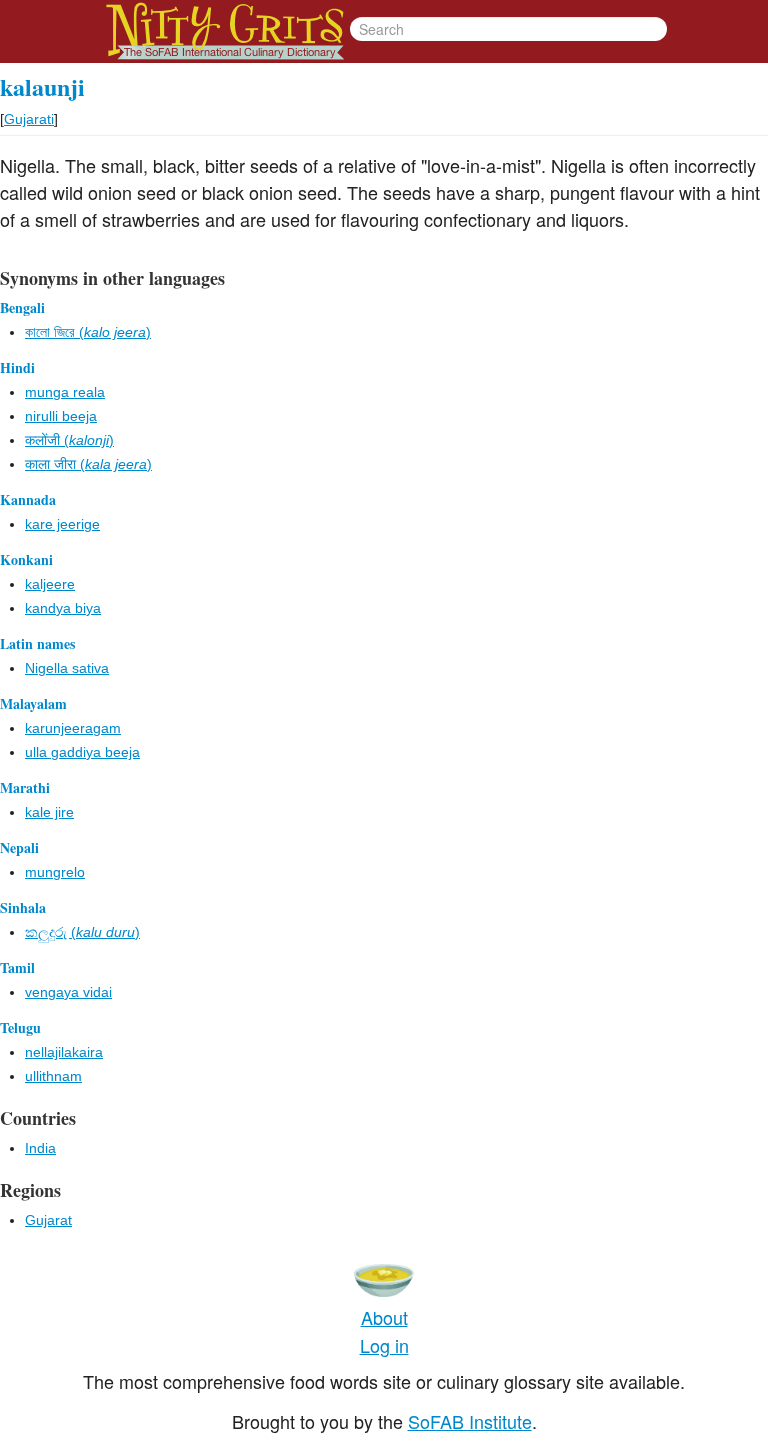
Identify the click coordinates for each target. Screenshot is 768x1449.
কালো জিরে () (88, 332)
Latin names (37, 643)
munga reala (65, 392)
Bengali (22, 307)
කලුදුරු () (82, 932)
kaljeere (50, 584)
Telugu (20, 1027)
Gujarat (48, 1220)
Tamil (17, 967)
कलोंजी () (69, 440)
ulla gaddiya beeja (82, 752)
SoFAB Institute (470, 1421)
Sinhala (23, 907)
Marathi (25, 787)
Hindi (17, 367)
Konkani (26, 559)
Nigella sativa (67, 668)
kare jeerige (62, 524)
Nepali (19, 847)
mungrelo (55, 872)
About (384, 1317)
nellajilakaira (64, 1052)
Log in (384, 1345)
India (40, 1148)
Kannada (28, 499)
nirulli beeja (61, 416)
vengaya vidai (68, 992)
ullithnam (53, 1076)
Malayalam (33, 703)
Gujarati (29, 119)
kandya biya (63, 608)
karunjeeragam (73, 728)
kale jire (49, 812)
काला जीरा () (88, 464)
